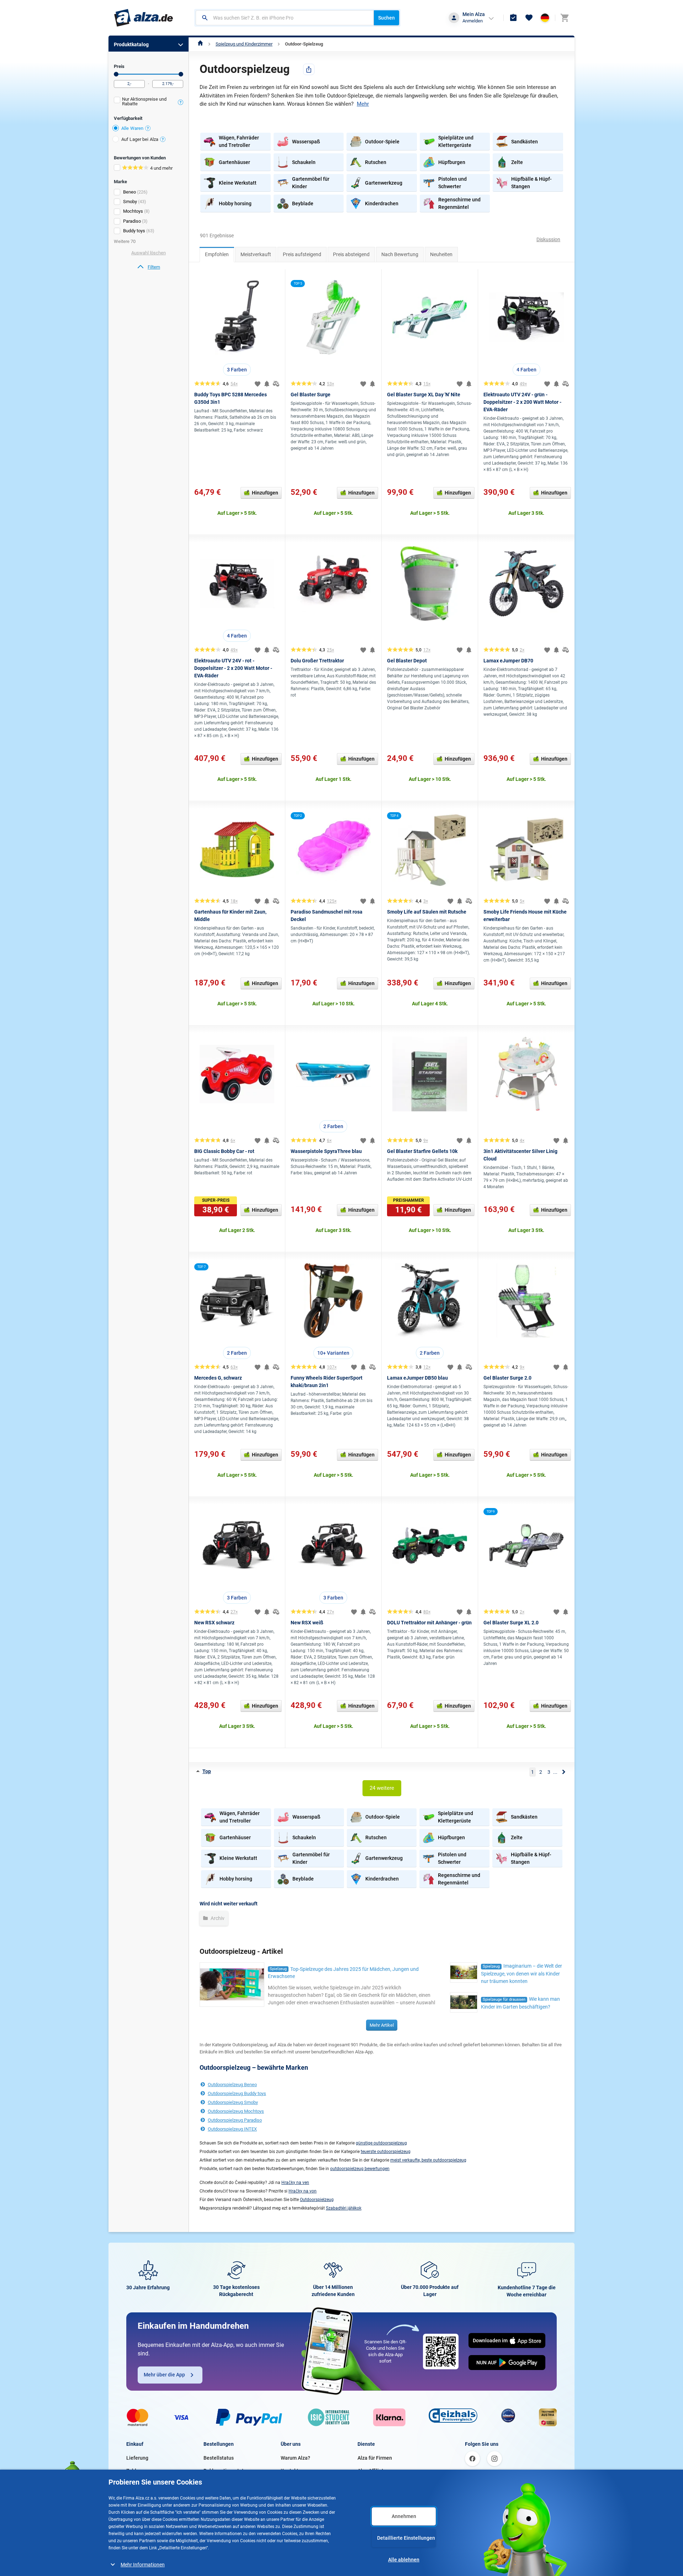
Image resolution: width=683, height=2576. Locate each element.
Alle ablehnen (404, 2560)
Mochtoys (133, 211)
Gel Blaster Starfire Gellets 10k (422, 1151)
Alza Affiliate (372, 2471)
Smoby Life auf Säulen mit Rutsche (427, 912)
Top (207, 1771)
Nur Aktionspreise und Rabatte (144, 101)
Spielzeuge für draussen (504, 2000)
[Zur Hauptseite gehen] (144, 18)
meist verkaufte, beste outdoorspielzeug (428, 2160)
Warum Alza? (295, 2458)
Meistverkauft (256, 254)
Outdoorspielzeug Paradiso (235, 2120)
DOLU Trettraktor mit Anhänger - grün (429, 1623)
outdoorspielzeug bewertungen (360, 2169)
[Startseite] (200, 44)
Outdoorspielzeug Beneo (232, 2085)
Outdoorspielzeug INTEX (232, 2129)
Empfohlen (217, 254)
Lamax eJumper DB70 (508, 661)
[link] (149, 267)
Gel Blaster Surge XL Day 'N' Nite (424, 395)
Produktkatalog (131, 44)
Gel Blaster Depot (407, 661)
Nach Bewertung (400, 254)
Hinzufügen (265, 493)
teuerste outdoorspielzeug (386, 2152)
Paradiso (132, 221)
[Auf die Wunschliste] (258, 384)
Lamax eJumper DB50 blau (417, 1378)
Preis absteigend (351, 254)
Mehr (363, 104)
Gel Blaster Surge (311, 395)
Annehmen (404, 2516)
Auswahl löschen (149, 253)
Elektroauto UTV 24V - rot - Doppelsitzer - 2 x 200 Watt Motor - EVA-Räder (233, 668)
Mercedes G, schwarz (218, 1378)
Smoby (130, 202)
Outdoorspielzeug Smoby (233, 2102)
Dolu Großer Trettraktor (317, 661)
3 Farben (237, 370)
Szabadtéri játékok (344, 2208)
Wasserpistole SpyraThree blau (326, 1151)
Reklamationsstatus (226, 2471)
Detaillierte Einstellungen (406, 2538)
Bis (181, 74)
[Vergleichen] (276, 384)
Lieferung (137, 2458)
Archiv (217, 1918)
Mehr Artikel (382, 2025)
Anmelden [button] (473, 21)
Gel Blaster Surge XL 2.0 (511, 1623)
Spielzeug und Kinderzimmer (244, 44)
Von (116, 74)
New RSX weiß (307, 1623)
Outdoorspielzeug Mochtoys (236, 2111)
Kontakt (290, 2471)
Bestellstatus (219, 2458)
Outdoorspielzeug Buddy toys (237, 2093)
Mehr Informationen (143, 2565)
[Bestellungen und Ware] (513, 18)
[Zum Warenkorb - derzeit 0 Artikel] (565, 18)
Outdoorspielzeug (317, 2200)
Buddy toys (134, 231)
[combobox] (285, 18)
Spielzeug (278, 1969)
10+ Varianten (333, 1353)
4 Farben (526, 370)
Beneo (129, 192)
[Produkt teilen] (309, 69)
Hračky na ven (295, 2183)
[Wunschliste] (529, 18)
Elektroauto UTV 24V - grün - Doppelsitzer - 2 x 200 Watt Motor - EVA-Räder (522, 402)
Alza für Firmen (375, 2458)
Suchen (386, 18)
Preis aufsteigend (302, 254)
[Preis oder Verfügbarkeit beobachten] (267, 384)
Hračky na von (303, 2191)
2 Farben (333, 1126)
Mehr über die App (164, 2375)
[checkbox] (149, 102)
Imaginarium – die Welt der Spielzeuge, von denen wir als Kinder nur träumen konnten (521, 1974)
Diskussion (548, 239)
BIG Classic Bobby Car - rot (224, 1151)
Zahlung (136, 2471)
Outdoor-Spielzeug (304, 44)
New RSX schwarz (214, 1623)
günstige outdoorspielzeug (381, 2143)
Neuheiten (441, 254)
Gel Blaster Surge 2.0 (507, 1378)
